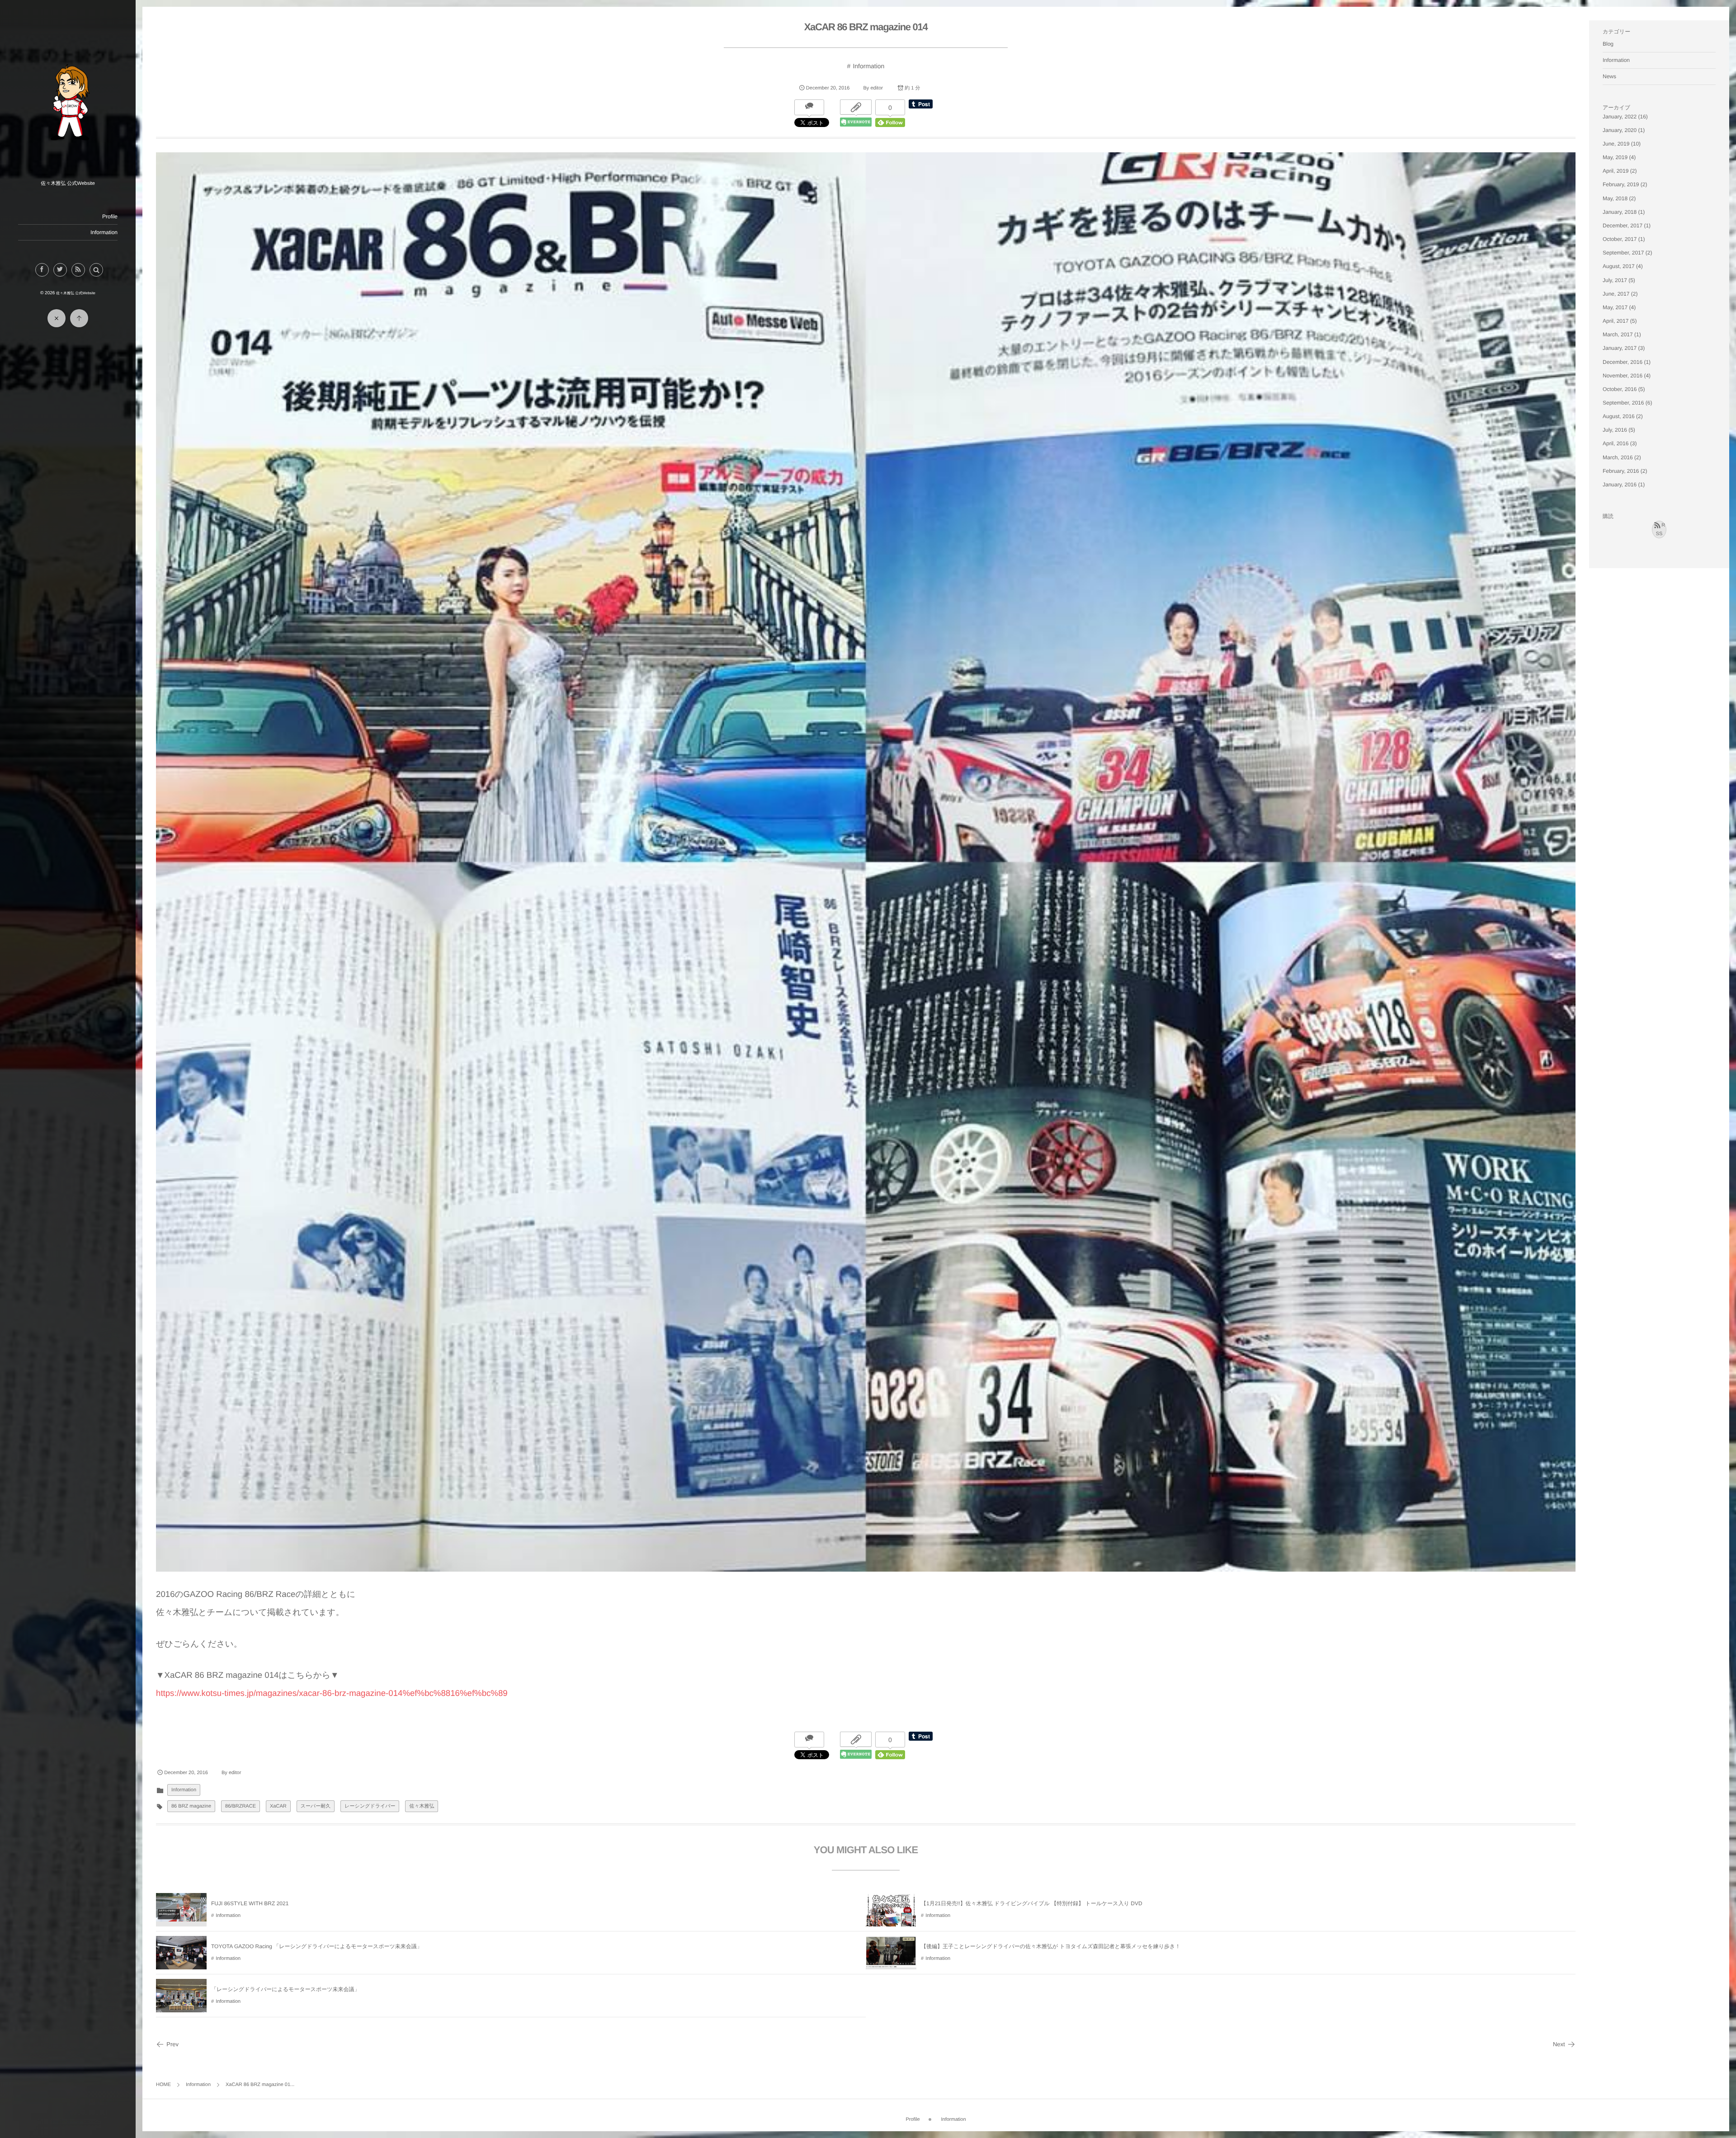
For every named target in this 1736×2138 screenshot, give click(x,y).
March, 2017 (1618, 334)
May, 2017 (1615, 307)
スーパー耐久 (316, 1806)
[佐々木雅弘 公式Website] (68, 174)
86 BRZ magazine (191, 1806)
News (1609, 76)
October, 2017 (1620, 239)
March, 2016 (1618, 457)
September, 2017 (1623, 253)
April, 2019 (1616, 171)
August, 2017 (1619, 266)
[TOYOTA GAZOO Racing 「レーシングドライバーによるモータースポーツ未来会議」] (181, 1966)
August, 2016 (1619, 416)
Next (1559, 2044)
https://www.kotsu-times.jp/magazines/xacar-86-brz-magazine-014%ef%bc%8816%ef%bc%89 (332, 1693)
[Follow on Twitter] (60, 270)
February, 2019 (1621, 184)
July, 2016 (1615, 430)
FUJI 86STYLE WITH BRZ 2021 (250, 1903)
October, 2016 (1620, 389)
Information (104, 232)
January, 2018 (1620, 212)
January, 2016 (1620, 485)
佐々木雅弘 (422, 1806)
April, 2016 (1616, 443)
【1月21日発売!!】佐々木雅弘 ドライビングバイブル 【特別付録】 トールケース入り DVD (1032, 1903)
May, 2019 (1615, 157)
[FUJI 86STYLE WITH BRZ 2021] (181, 1918)
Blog (1608, 44)
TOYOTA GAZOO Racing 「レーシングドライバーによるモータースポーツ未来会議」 (317, 1946)
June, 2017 (1616, 294)
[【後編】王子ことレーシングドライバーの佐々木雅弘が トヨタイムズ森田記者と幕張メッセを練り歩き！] (891, 1964)
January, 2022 (1620, 117)
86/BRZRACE (241, 1806)
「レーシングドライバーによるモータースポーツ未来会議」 (285, 1989)
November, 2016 (1623, 376)
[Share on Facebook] (42, 270)
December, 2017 (1623, 226)
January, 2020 (1620, 130)
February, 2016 (1621, 471)
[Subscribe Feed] (78, 270)
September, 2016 (1623, 403)
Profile (110, 217)
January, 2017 (1620, 348)
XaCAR (278, 1806)
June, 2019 (1616, 144)
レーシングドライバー (370, 1806)
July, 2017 (1615, 280)
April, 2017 (1616, 321)
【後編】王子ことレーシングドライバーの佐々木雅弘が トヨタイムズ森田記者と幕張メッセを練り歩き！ (1051, 1946)
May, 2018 (1615, 198)
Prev (172, 2044)
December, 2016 (1623, 362)
